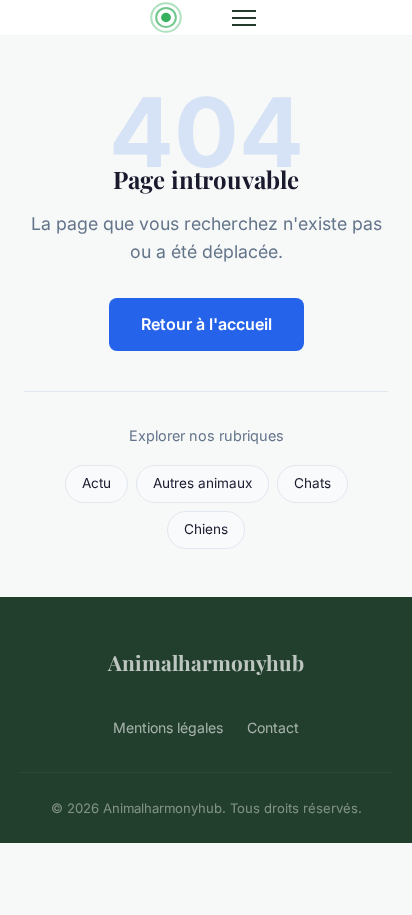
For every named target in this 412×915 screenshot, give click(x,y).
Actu (96, 483)
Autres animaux (202, 483)
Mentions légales (168, 727)
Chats (312, 483)
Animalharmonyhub (206, 662)
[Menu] (244, 18)
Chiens (206, 529)
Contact (273, 727)
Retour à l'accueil (206, 324)
